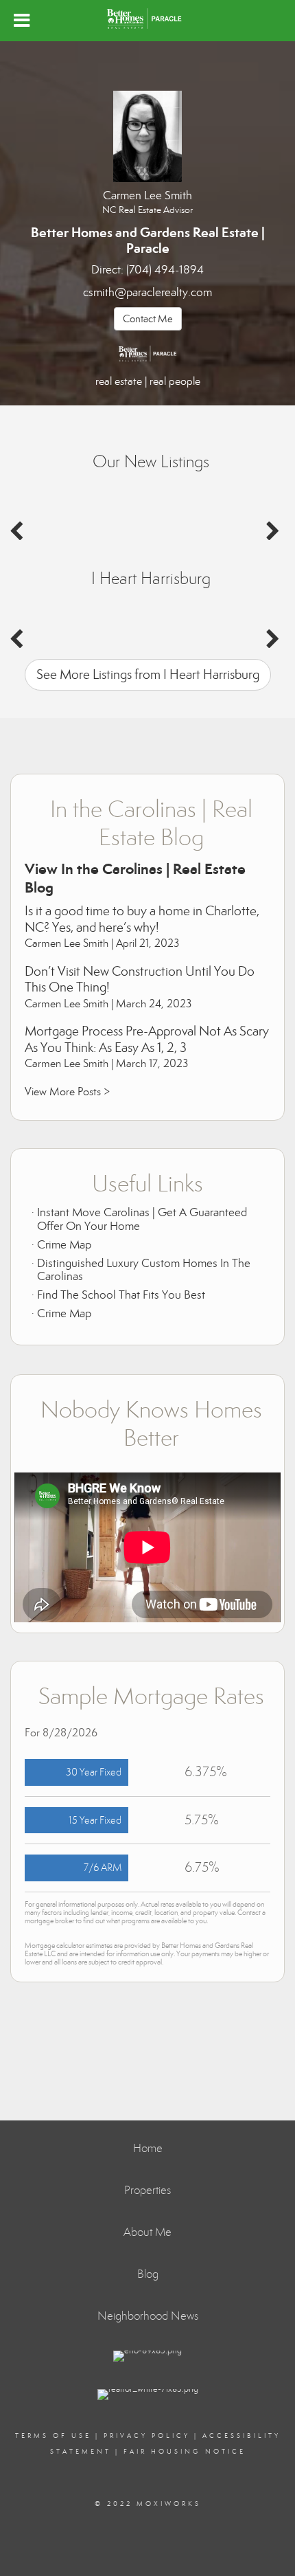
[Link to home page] (148, 19)
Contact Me (148, 319)
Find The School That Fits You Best (121, 1295)
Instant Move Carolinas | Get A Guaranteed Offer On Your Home (142, 1219)
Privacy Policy (147, 2436)
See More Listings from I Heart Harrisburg (148, 674)
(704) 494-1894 (165, 270)
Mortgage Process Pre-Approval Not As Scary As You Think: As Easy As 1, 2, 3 (147, 1039)
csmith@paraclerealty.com (147, 292)
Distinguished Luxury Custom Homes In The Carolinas (144, 1270)
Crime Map (64, 1245)
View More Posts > (67, 1091)
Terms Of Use (53, 2436)
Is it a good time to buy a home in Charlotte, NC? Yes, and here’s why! (142, 919)
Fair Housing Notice (185, 2452)
